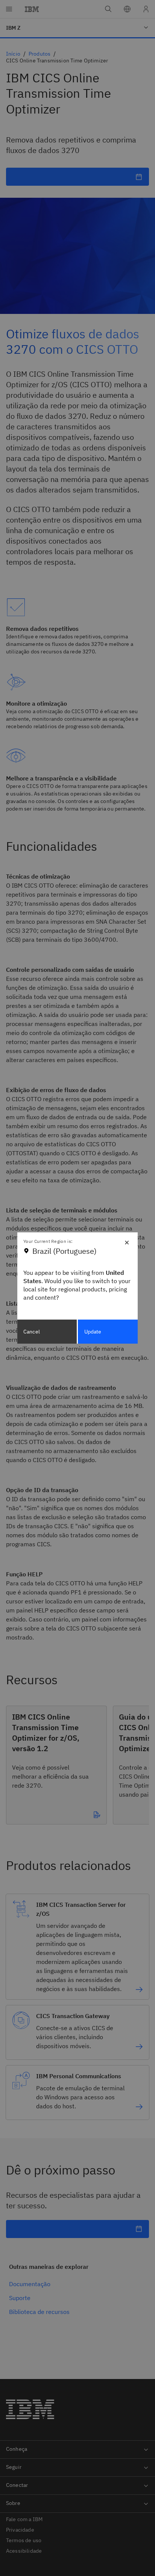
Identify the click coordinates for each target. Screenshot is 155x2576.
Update (93, 1332)
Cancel (32, 1332)
